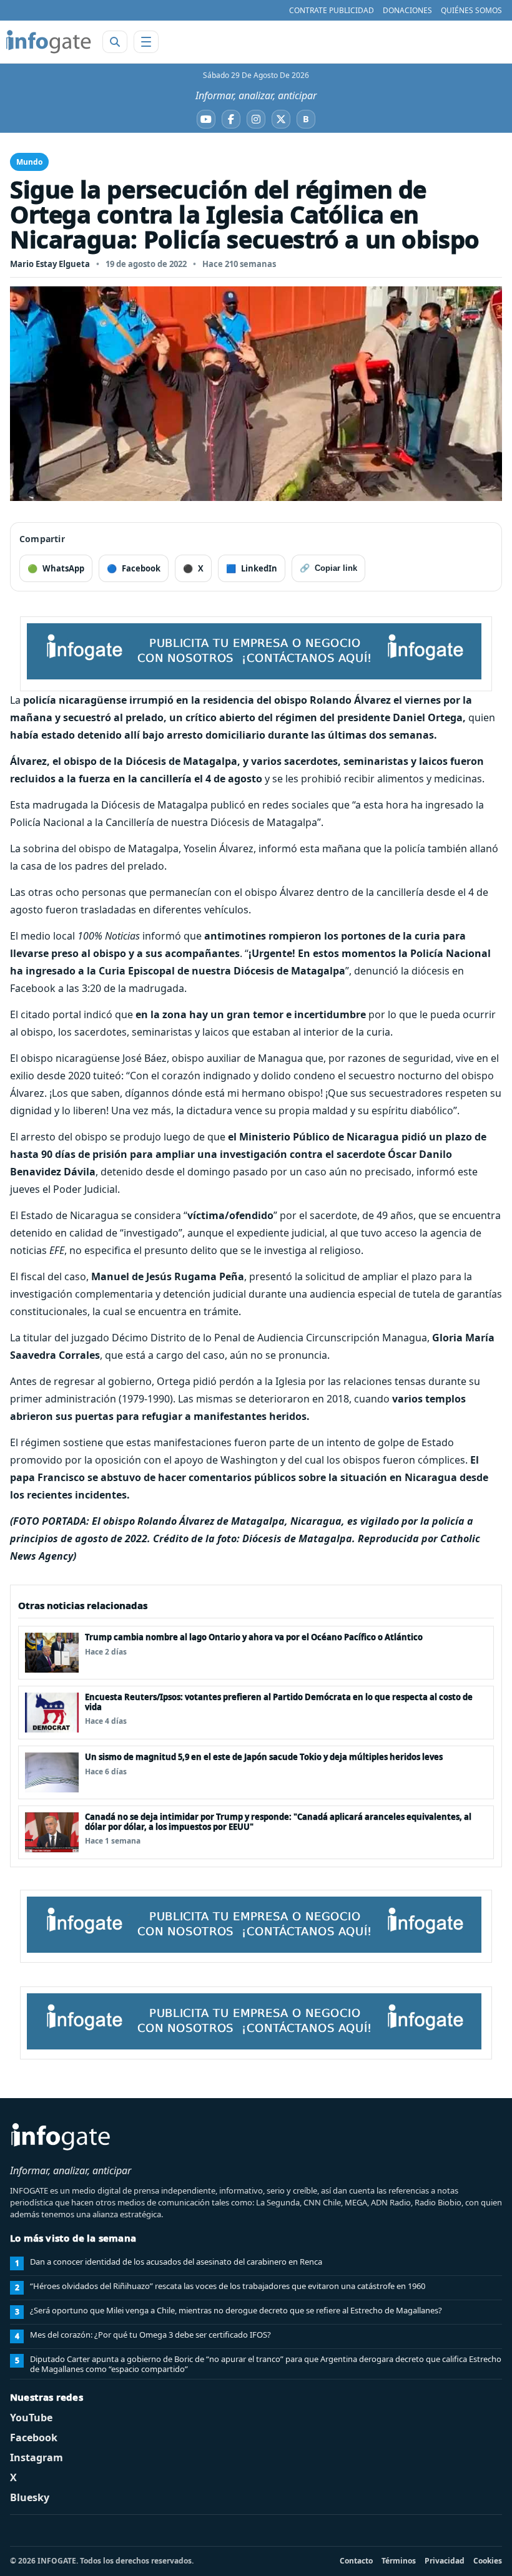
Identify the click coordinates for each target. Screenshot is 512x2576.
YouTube (31, 2418)
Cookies (488, 2561)
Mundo (29, 162)
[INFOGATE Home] (49, 42)
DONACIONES (407, 10)
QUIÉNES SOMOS (471, 10)
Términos (399, 2561)
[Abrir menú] (146, 42)
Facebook (34, 2437)
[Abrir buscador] (115, 42)
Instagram (37, 2457)
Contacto (356, 2561)
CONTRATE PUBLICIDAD (332, 10)
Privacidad (445, 2561)
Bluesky (30, 2497)
